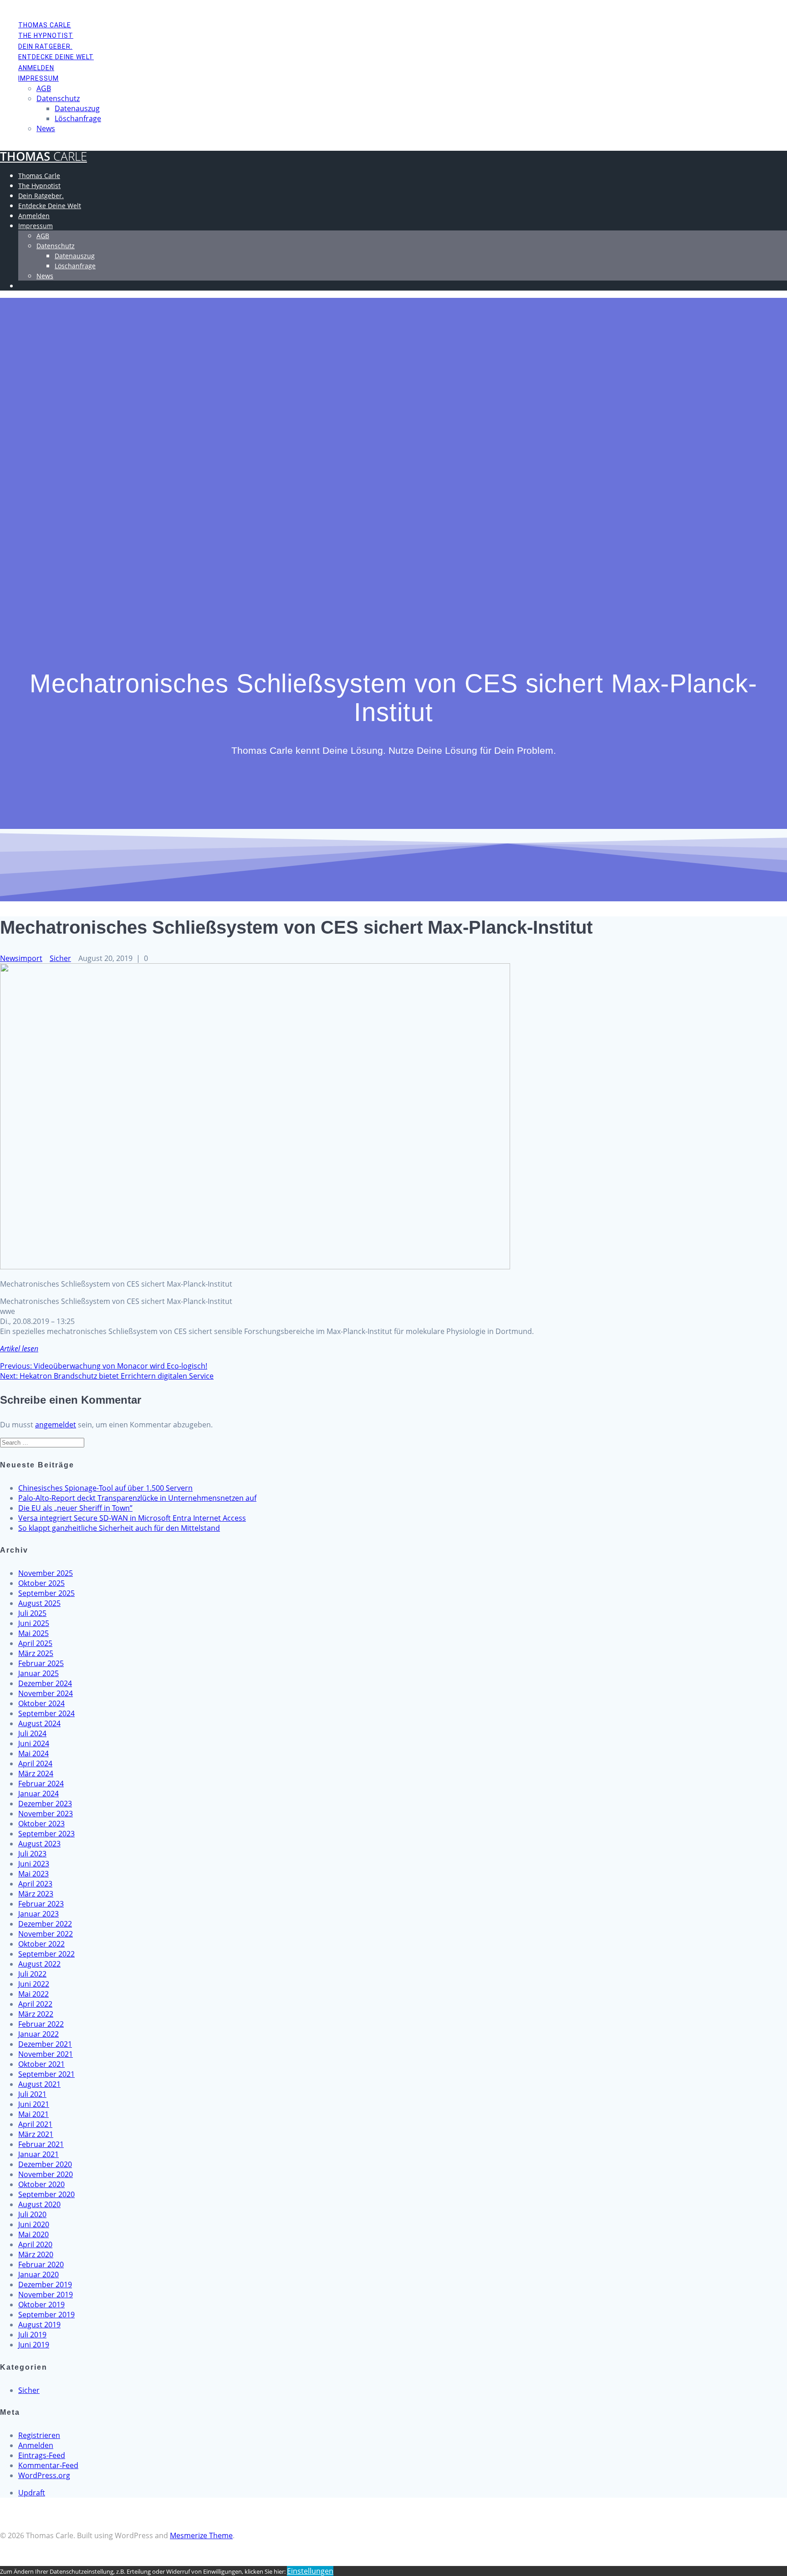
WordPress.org (44, 2475)
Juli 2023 (32, 1854)
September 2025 (46, 1593)
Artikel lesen (19, 1349)
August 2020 (39, 2204)
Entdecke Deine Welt (56, 57)
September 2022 (46, 1954)
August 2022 (39, 1964)
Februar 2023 (41, 1904)
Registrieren (39, 2435)
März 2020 (36, 2254)
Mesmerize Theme (201, 2535)
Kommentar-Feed (48, 2465)
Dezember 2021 (45, 2044)
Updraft (32, 2493)
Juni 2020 (34, 2224)
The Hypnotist (46, 36)
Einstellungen (310, 2571)
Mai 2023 (33, 1874)
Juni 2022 (34, 1984)
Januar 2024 (38, 1794)
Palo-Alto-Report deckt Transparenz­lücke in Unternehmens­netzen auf (137, 1498)
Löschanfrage (78, 118)
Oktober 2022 (41, 1944)
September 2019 (46, 2315)
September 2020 (46, 2194)
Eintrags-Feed (42, 2455)
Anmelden (36, 68)
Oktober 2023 (41, 1824)
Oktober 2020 (41, 2184)
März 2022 (36, 2014)
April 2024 (35, 1763)
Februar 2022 (41, 2024)
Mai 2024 (33, 1753)
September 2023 (46, 1834)
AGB (44, 88)
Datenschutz (58, 98)
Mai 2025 (33, 1633)
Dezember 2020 (45, 2164)
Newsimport (21, 958)
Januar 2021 (38, 2154)
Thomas (43, 156)
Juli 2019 (32, 2335)
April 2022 (35, 2004)
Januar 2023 (38, 1914)
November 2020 (46, 2174)
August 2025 (39, 1603)
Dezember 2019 (45, 2285)
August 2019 (39, 2325)
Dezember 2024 (45, 1683)
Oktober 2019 (41, 2305)
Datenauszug (77, 108)
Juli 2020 (32, 2214)
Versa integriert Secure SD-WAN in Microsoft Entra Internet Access (132, 1518)
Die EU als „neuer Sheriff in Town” (75, 1508)
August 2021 (39, 2084)
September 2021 (46, 2074)
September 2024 (46, 1713)
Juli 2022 (32, 1974)
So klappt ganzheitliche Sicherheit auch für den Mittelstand (119, 1528)
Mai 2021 (33, 2114)
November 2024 (46, 1693)
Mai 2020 (33, 2234)
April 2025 (35, 1643)
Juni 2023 (34, 1864)
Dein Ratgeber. (45, 46)
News (46, 128)
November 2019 (46, 2295)
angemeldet (56, 1425)
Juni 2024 (34, 1743)
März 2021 (36, 2134)
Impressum (38, 78)
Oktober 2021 (41, 2064)
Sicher (60, 958)
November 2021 (46, 2054)
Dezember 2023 (45, 1804)
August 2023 (39, 1844)
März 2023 (36, 1894)
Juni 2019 (34, 2345)
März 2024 (36, 1774)
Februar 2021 (41, 2144)
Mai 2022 (33, 1994)
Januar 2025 (38, 1673)
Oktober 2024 (41, 1703)
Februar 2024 (41, 1784)
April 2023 (35, 1884)
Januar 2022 (38, 2034)
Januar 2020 (38, 2274)
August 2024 (39, 1723)
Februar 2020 (41, 2264)
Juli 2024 (32, 1733)
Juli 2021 (32, 2094)
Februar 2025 (41, 1663)
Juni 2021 (34, 2104)
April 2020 (35, 2244)
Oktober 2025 (41, 1583)
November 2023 (46, 1814)
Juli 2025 (32, 1613)
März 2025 (36, 1653)
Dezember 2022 (45, 1924)
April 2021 (35, 2124)
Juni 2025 (34, 1623)
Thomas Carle (45, 25)
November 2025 (46, 1573)
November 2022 (46, 1934)
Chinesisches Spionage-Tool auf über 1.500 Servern (105, 1488)
